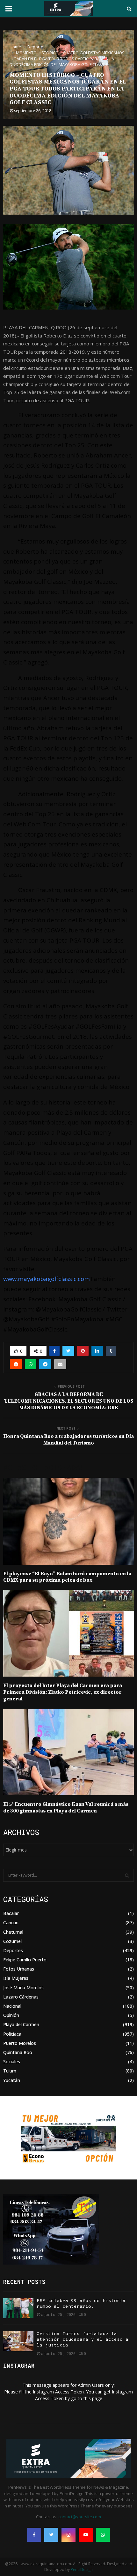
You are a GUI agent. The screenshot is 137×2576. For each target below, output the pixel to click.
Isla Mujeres (16, 1978)
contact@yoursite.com (80, 2517)
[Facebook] (34, 2535)
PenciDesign (82, 2569)
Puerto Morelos (20, 2043)
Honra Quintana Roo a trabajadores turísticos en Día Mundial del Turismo (68, 1440)
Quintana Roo (18, 2052)
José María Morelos (23, 1988)
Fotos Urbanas (19, 1969)
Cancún (11, 1922)
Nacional (12, 2006)
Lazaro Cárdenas (21, 1997)
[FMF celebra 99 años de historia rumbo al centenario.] (18, 2308)
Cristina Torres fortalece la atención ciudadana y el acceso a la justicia (83, 2340)
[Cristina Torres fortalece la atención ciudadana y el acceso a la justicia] (18, 2341)
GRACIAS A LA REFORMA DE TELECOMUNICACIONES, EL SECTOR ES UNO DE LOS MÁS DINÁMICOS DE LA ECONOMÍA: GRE (69, 1401)
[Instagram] (68, 2535)
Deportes (13, 1950)
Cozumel (12, 1941)
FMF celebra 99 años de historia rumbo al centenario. (81, 2304)
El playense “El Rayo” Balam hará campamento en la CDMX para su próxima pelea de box (67, 1577)
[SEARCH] (127, 1875)
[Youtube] (86, 2535)
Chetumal (13, 1932)
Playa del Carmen (21, 2024)
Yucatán (12, 2080)
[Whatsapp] (103, 2535)
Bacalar (11, 1913)
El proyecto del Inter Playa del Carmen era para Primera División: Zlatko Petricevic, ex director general (63, 1692)
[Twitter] (51, 2535)
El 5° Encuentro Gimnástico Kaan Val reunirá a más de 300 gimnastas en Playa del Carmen (66, 1808)
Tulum (10, 2071)
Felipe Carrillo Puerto (25, 1960)
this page (93, 2398)
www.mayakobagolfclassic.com (47, 1279)
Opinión (11, 2015)
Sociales (12, 2062)
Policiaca (12, 2034)
